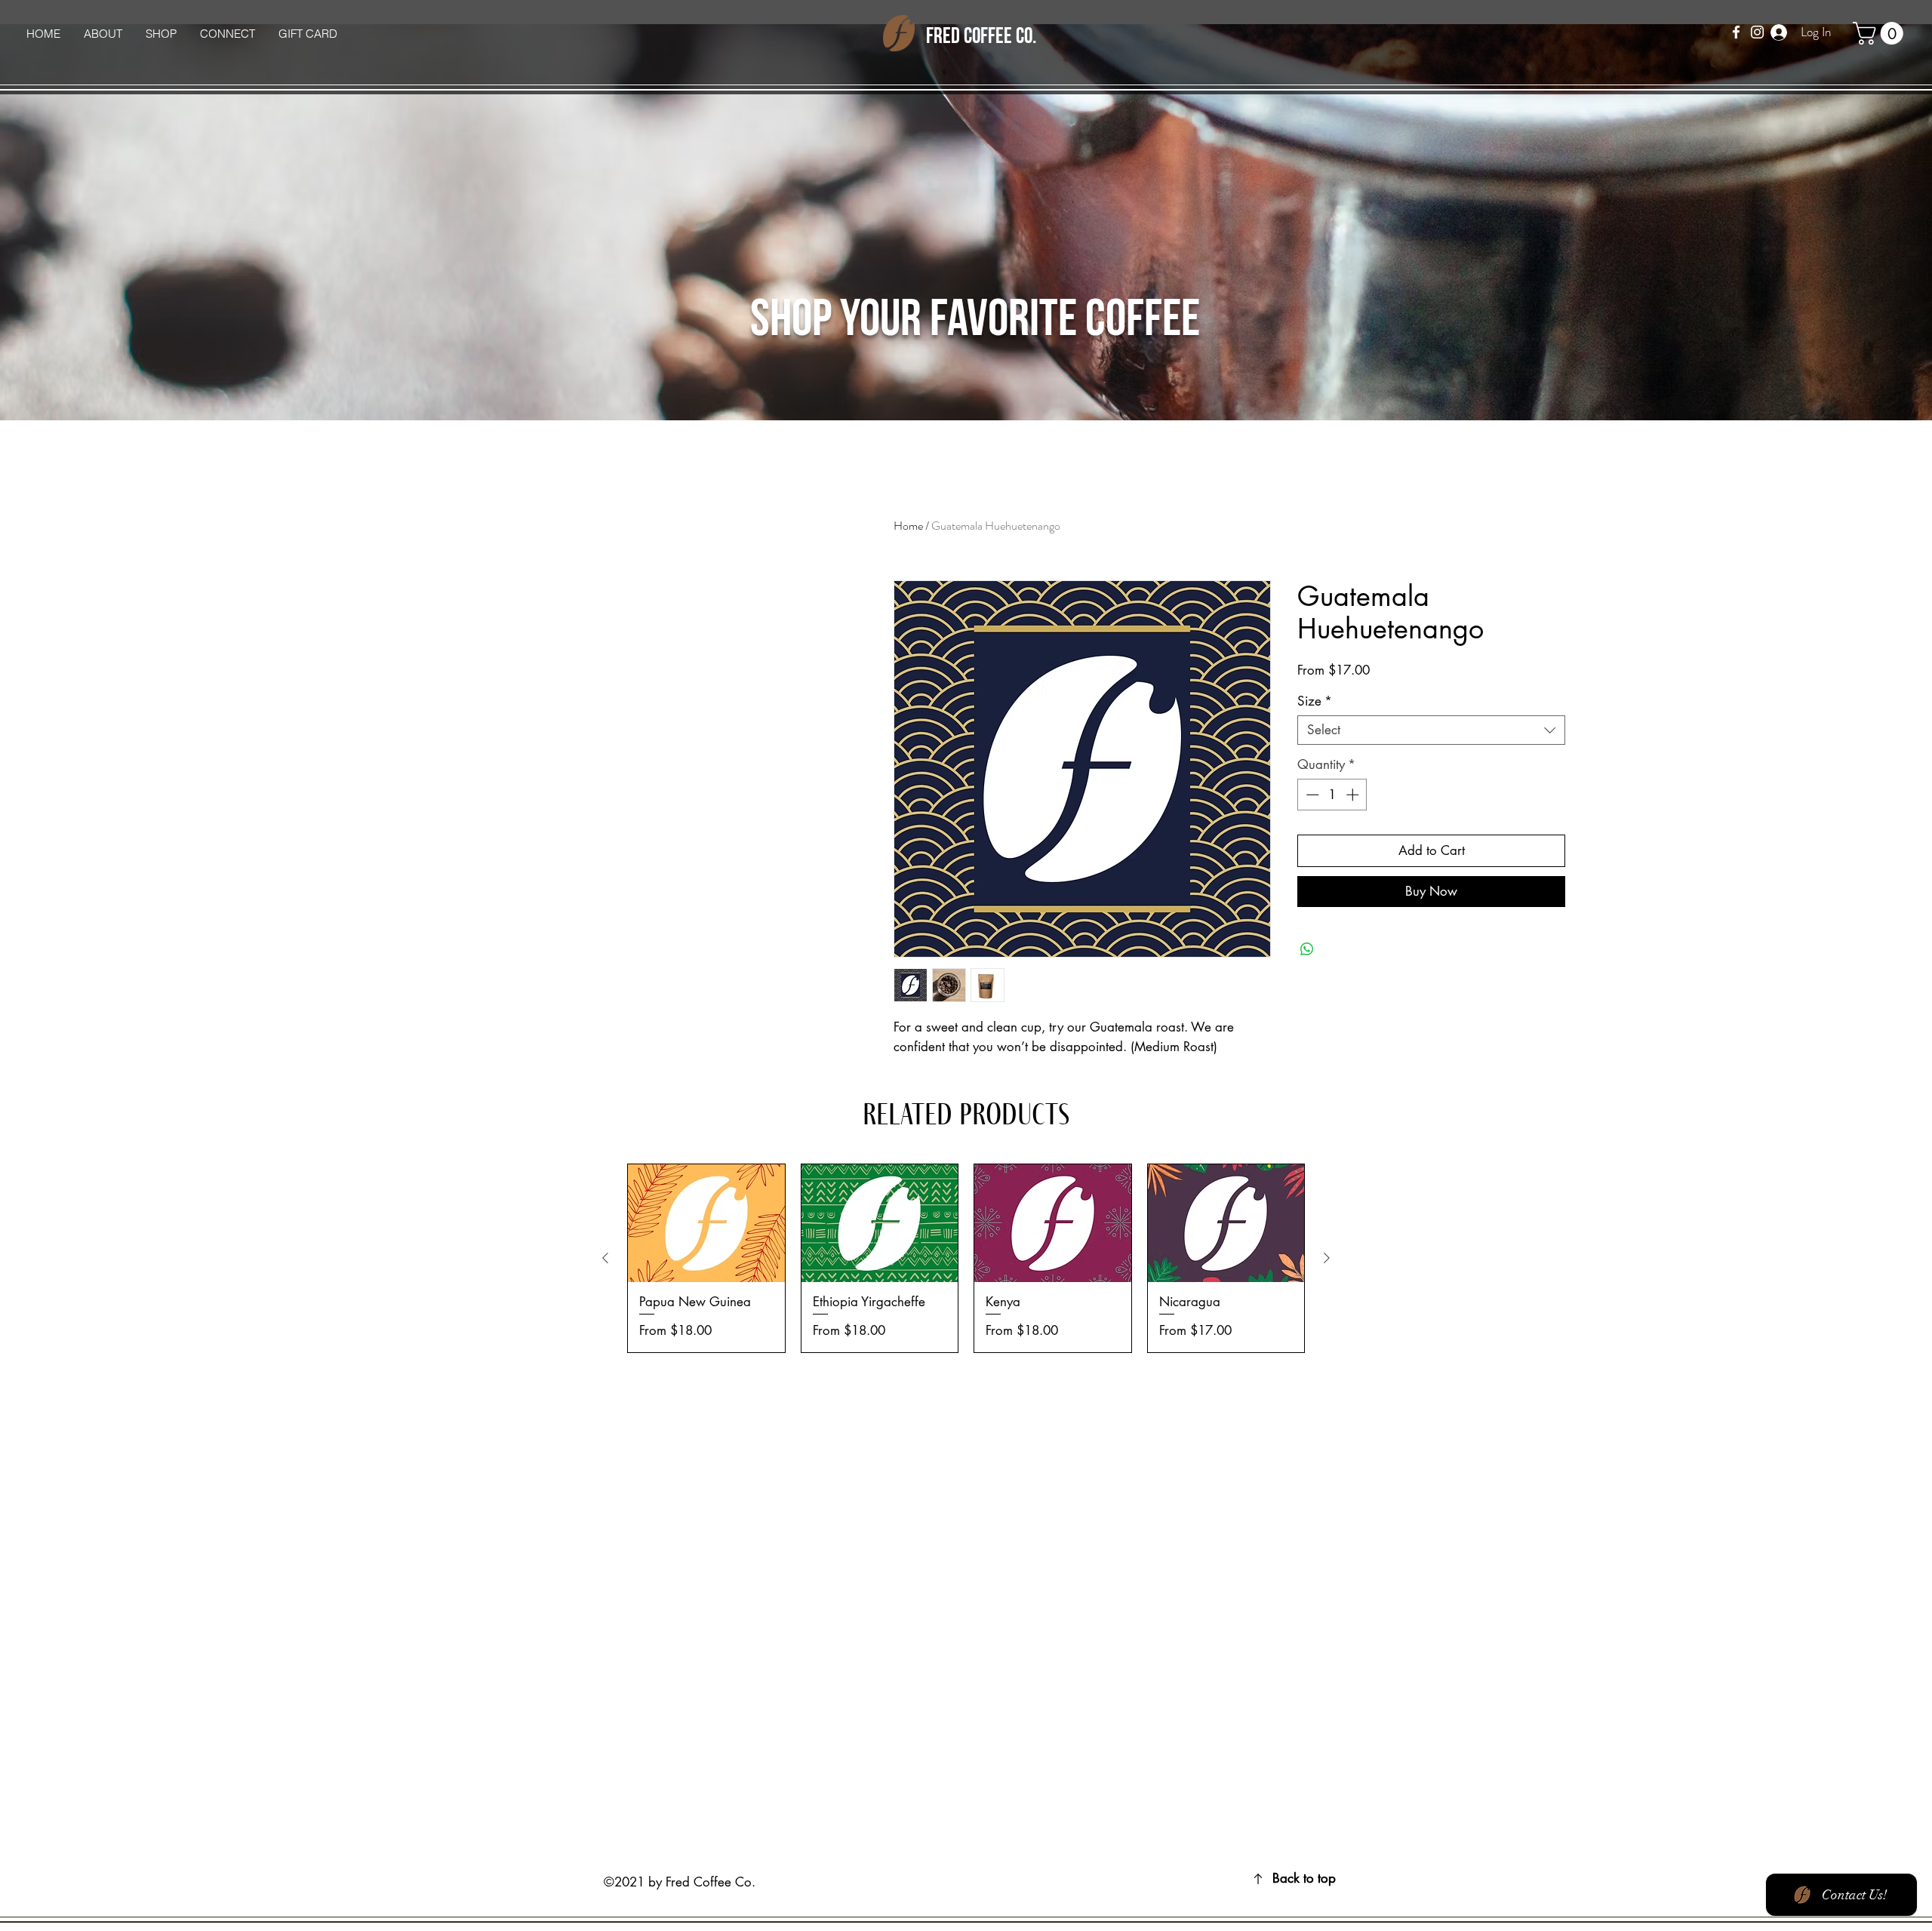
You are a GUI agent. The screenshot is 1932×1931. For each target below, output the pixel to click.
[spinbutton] (1332, 795)
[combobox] (1431, 730)
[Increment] (1354, 795)
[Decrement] (1311, 795)
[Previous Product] (605, 1258)
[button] (1881, 33)
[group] (966, 1258)
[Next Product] (1327, 1258)
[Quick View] (706, 1223)
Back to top (1304, 1878)
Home (908, 526)
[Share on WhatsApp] (1307, 949)
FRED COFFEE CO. (981, 37)
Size (1315, 701)
